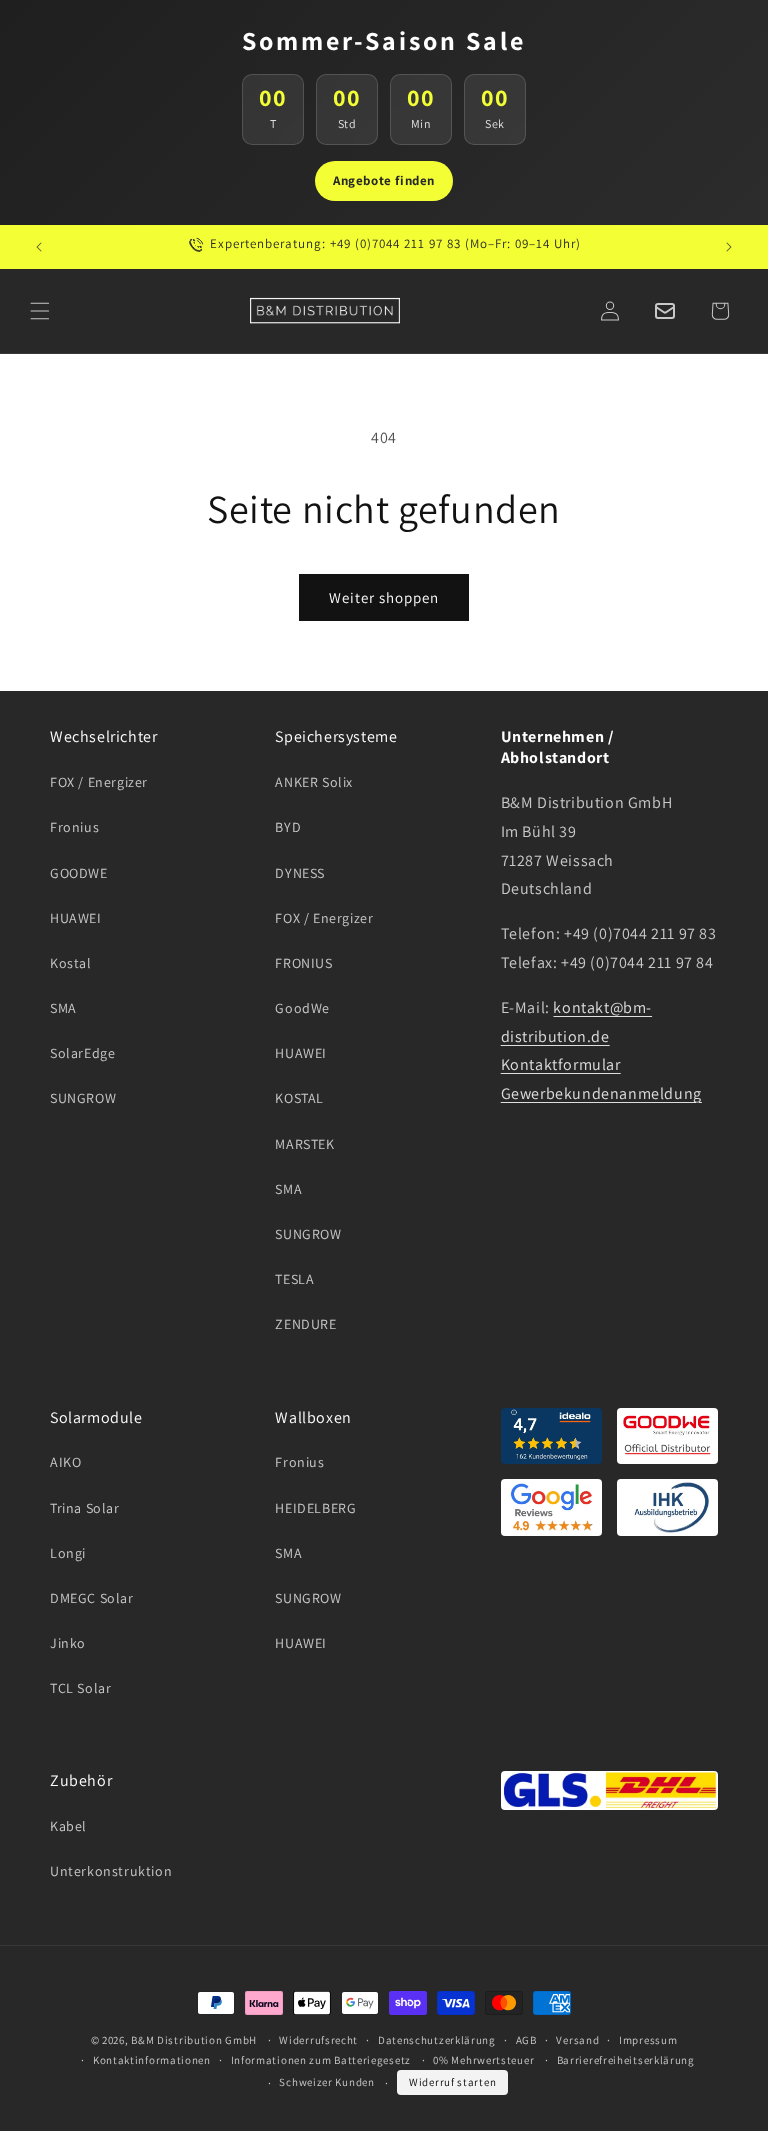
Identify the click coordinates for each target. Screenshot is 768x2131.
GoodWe (302, 1008)
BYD (288, 827)
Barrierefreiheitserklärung (626, 2060)
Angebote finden (384, 180)
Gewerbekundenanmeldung (601, 1093)
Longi (68, 1553)
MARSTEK (304, 1144)
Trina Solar (85, 1508)
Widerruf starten (452, 2082)
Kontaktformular (561, 1064)
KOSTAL (299, 1098)
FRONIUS (303, 963)
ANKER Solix (314, 782)
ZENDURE (305, 1324)
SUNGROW (83, 1098)
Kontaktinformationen (152, 2060)
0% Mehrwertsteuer (483, 2060)
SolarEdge (82, 1053)
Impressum (648, 2040)
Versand (577, 2040)
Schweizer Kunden (326, 2082)
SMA (63, 1008)
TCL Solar (80, 1688)
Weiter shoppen (384, 597)
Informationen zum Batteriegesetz (321, 2060)
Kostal (71, 963)
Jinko (68, 1643)
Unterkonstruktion (111, 1871)
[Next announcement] (729, 247)
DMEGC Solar (92, 1598)
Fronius (74, 827)
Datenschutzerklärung (437, 2040)
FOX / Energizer (99, 782)
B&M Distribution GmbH (194, 2040)
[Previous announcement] (39, 247)
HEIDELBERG (315, 1508)
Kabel (68, 1826)
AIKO (65, 1462)
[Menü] (40, 311)
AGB (526, 2040)
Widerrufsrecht (318, 2040)
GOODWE (79, 873)
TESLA (294, 1279)
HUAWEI (76, 918)
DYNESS (300, 873)
